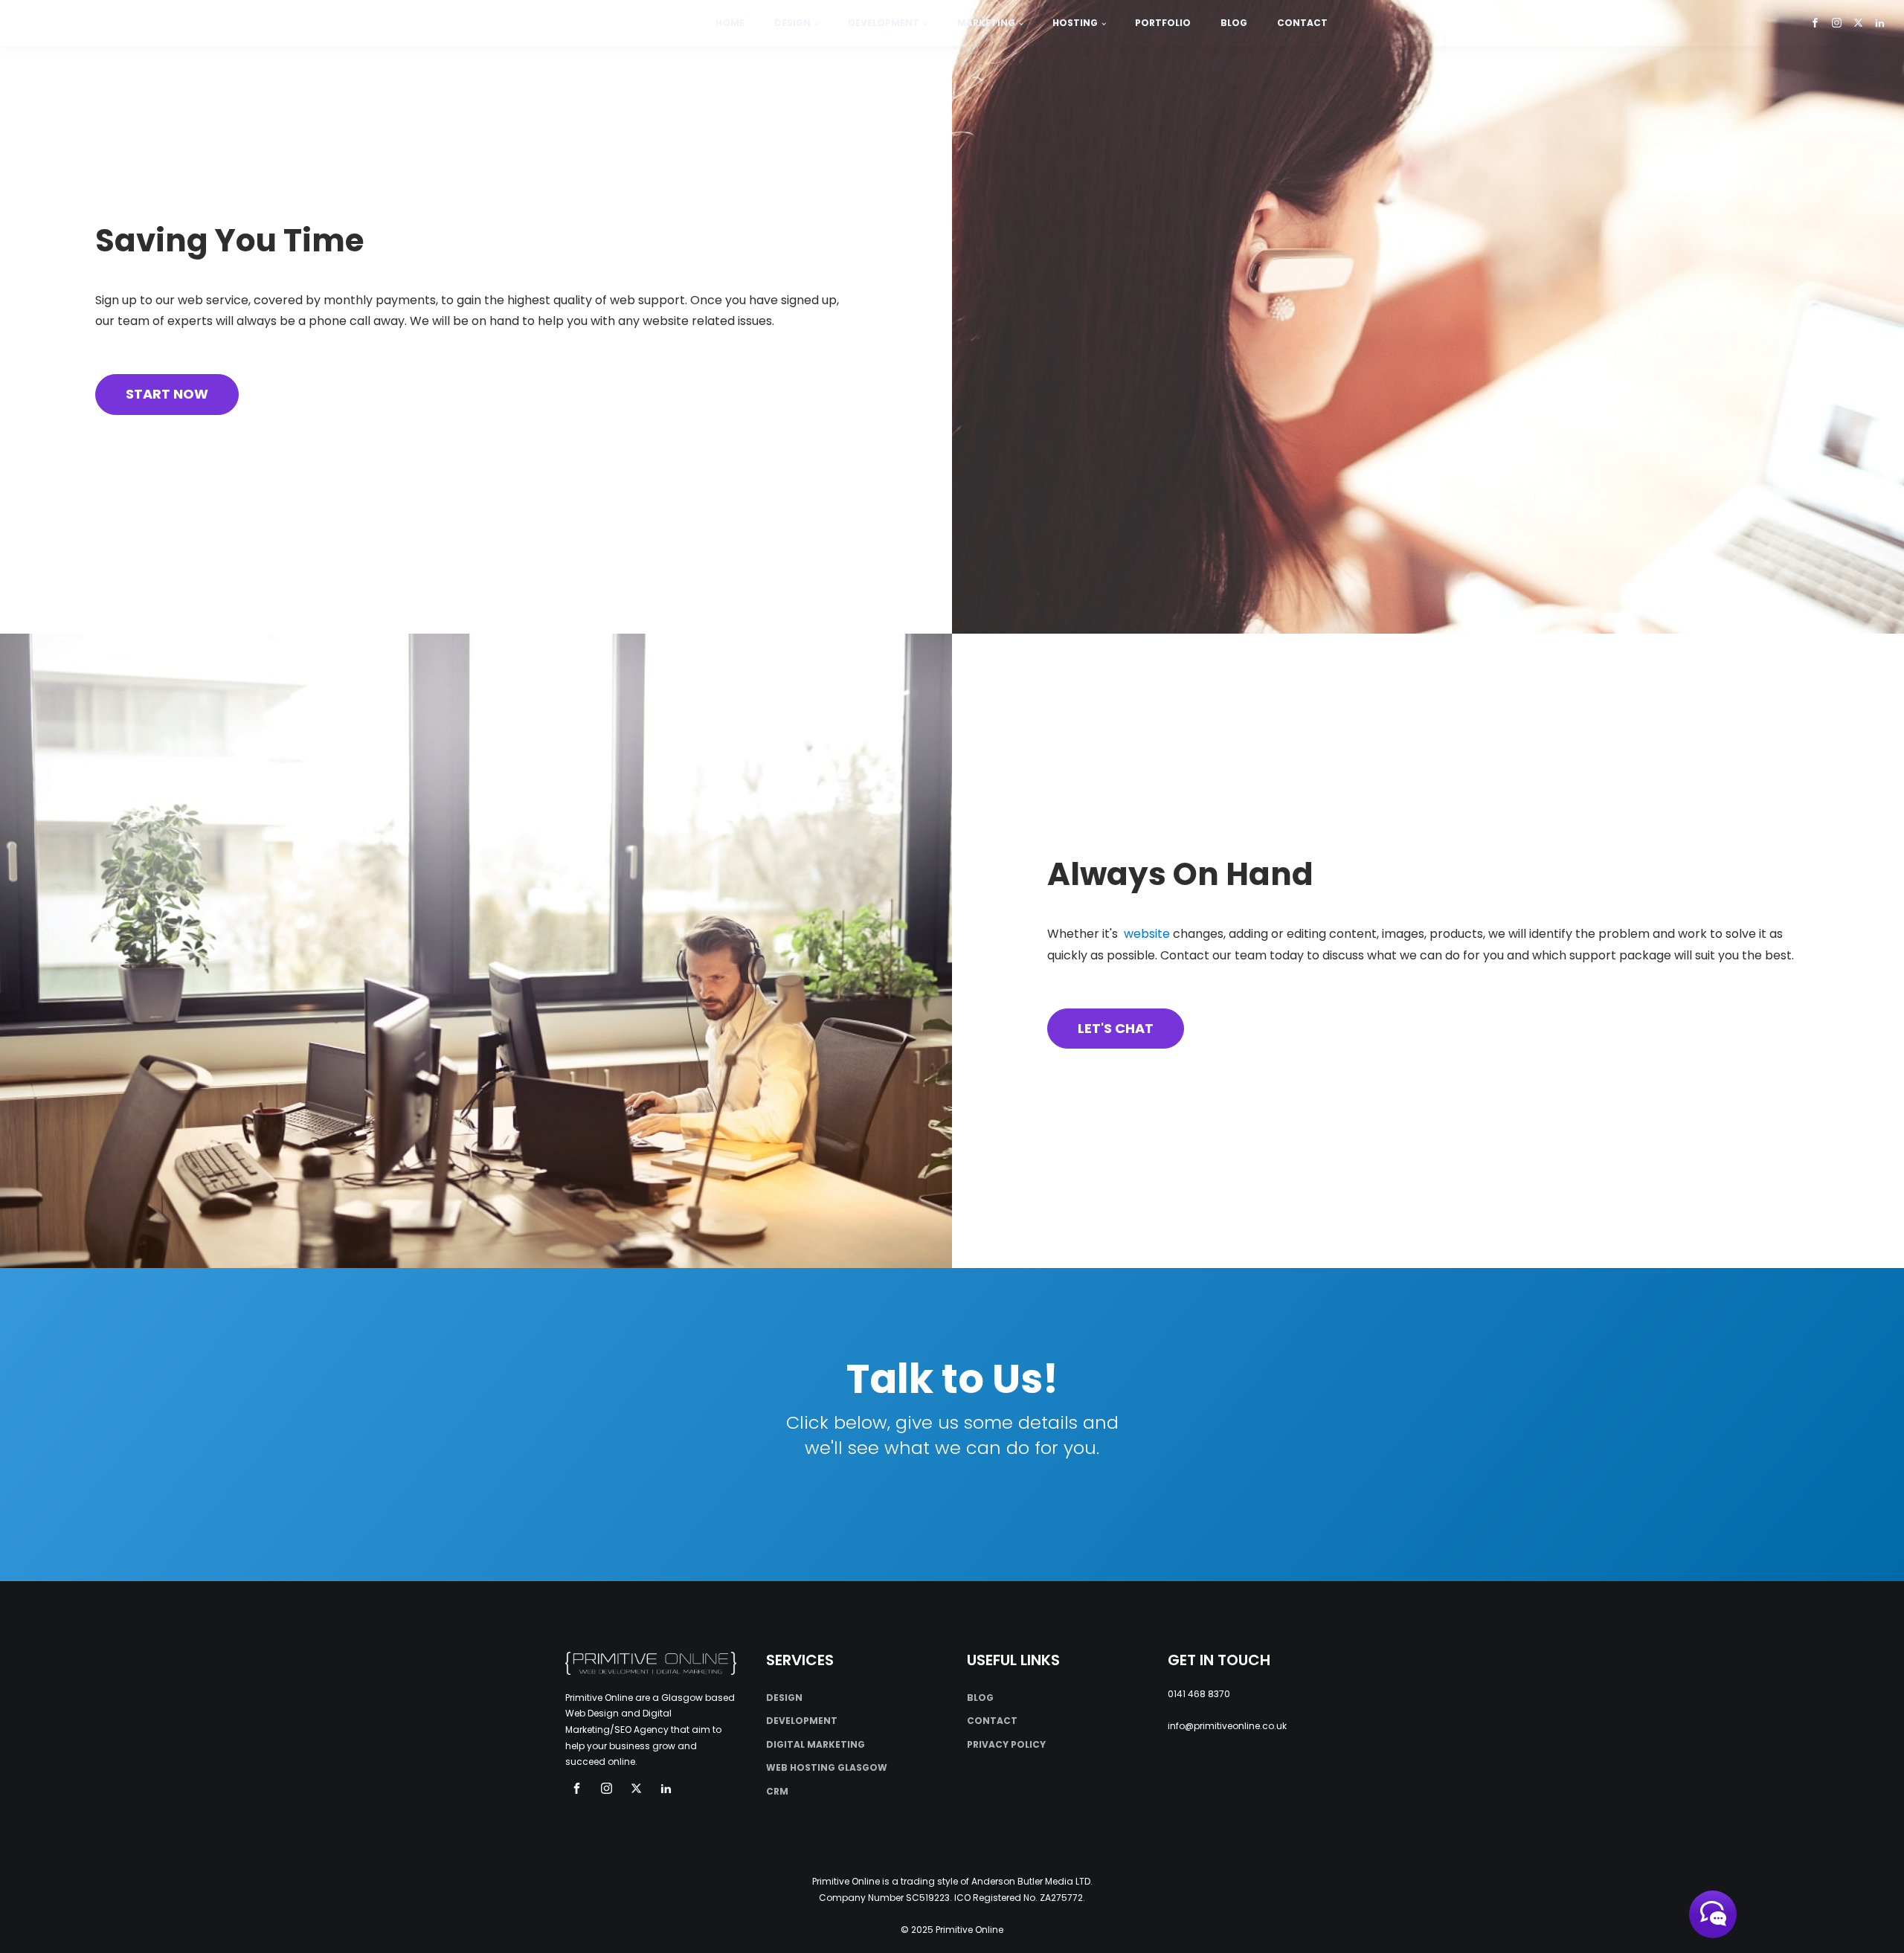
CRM (777, 1791)
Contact (1302, 23)
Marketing (986, 23)
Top (1869, 1918)
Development (884, 23)
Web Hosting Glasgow (827, 1767)
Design (792, 23)
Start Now (167, 394)
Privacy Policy (1006, 1744)
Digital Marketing (816, 1744)
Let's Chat (1116, 1028)
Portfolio (1163, 23)
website (1147, 934)
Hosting (1075, 23)
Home (730, 23)
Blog (1234, 23)
